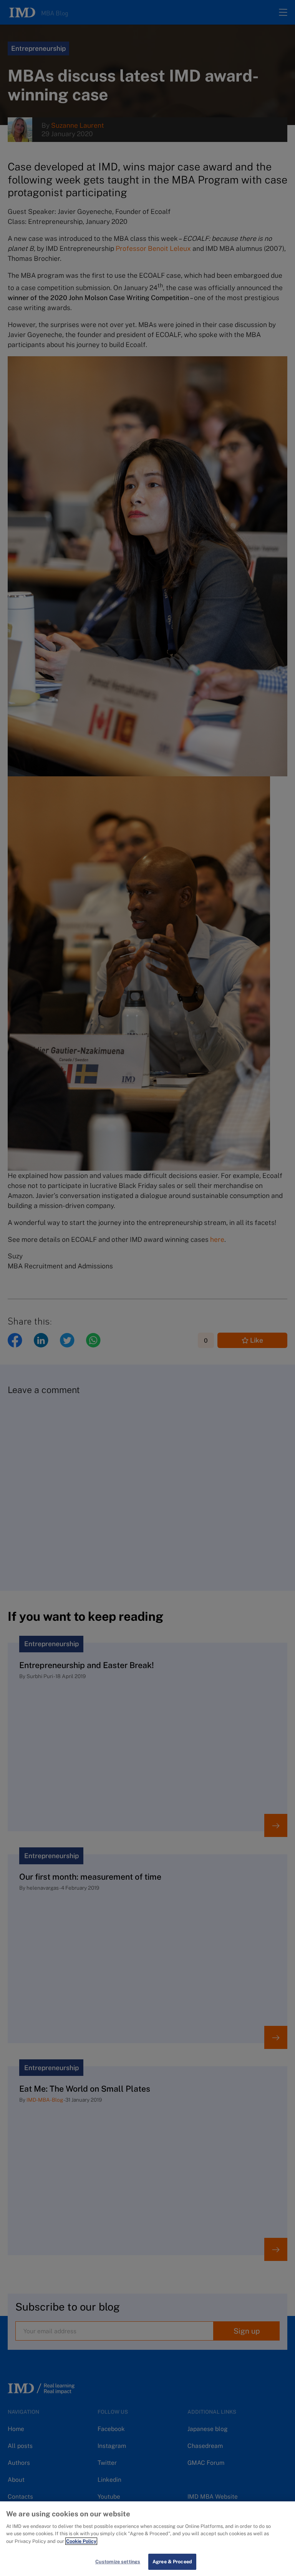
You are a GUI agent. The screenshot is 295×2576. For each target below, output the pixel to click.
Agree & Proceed (172, 2562)
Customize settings (118, 2562)
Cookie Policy (81, 2541)
